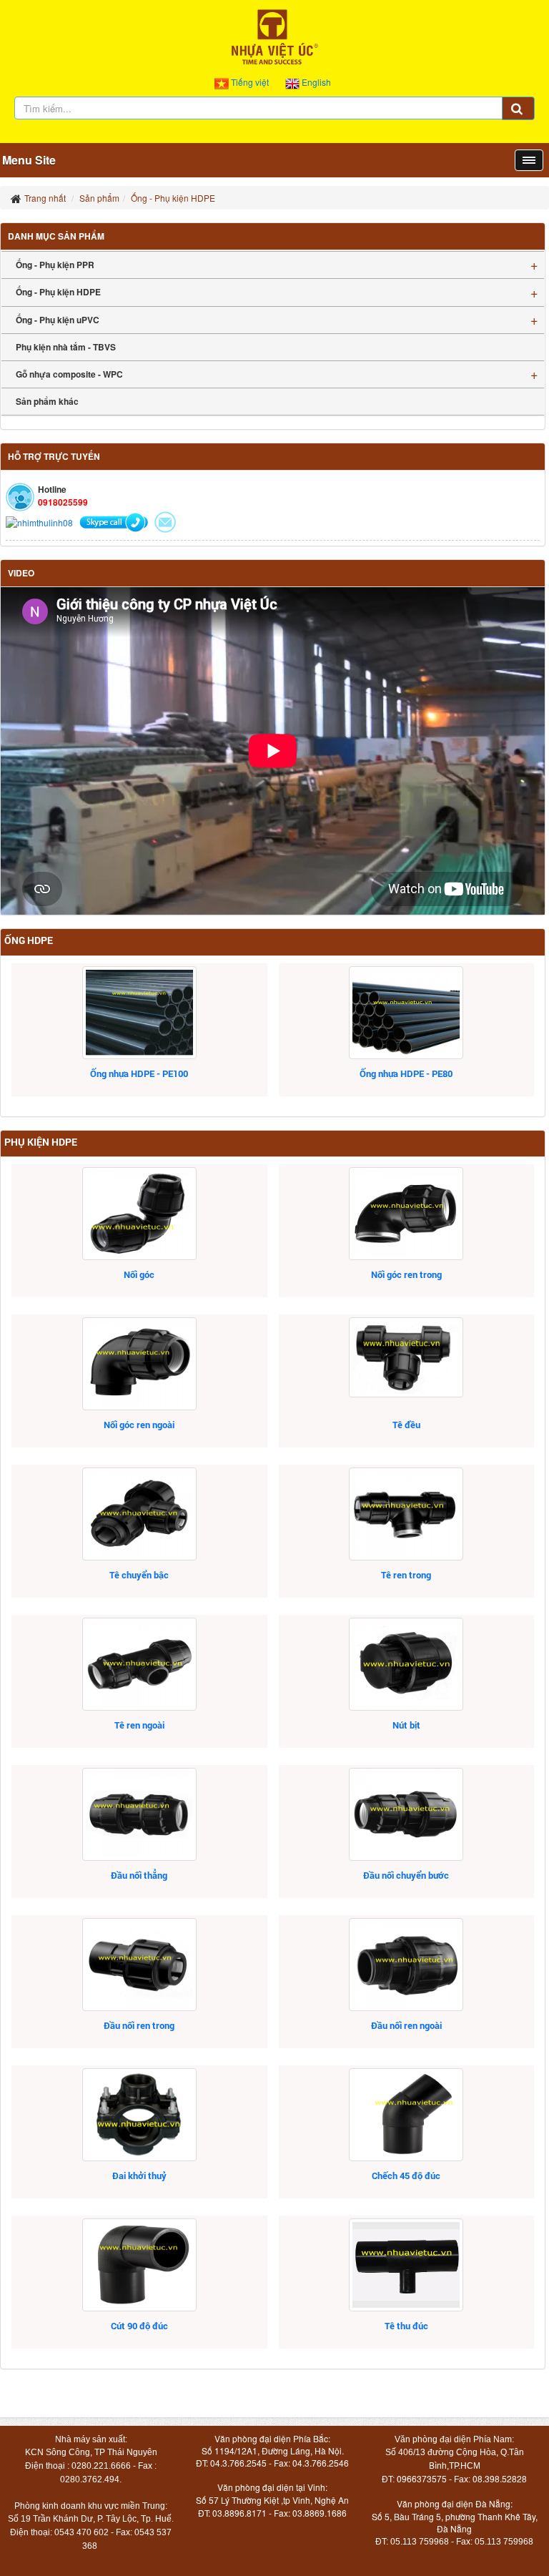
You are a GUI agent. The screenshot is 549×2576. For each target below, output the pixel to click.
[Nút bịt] (407, 1664)
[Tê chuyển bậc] (139, 1514)
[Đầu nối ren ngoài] (407, 1965)
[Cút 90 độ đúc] (139, 2265)
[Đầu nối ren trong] (139, 1965)
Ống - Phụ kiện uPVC (58, 320)
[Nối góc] (139, 1214)
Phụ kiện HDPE (41, 1142)
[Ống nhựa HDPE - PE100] (139, 1013)
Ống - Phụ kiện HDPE (58, 292)
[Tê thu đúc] (407, 2265)
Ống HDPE (29, 940)
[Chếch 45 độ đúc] (407, 2115)
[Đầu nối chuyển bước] (407, 1814)
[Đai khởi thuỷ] (139, 2115)
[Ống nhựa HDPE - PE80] (407, 1013)
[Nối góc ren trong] (407, 1214)
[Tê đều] (407, 1357)
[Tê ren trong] (407, 1514)
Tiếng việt (250, 82)
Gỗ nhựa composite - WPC (69, 374)
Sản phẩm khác (47, 401)
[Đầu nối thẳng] (139, 1814)
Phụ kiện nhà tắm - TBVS (66, 347)
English (315, 82)
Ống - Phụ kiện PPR (55, 265)
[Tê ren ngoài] (139, 1664)
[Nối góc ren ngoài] (139, 1364)
